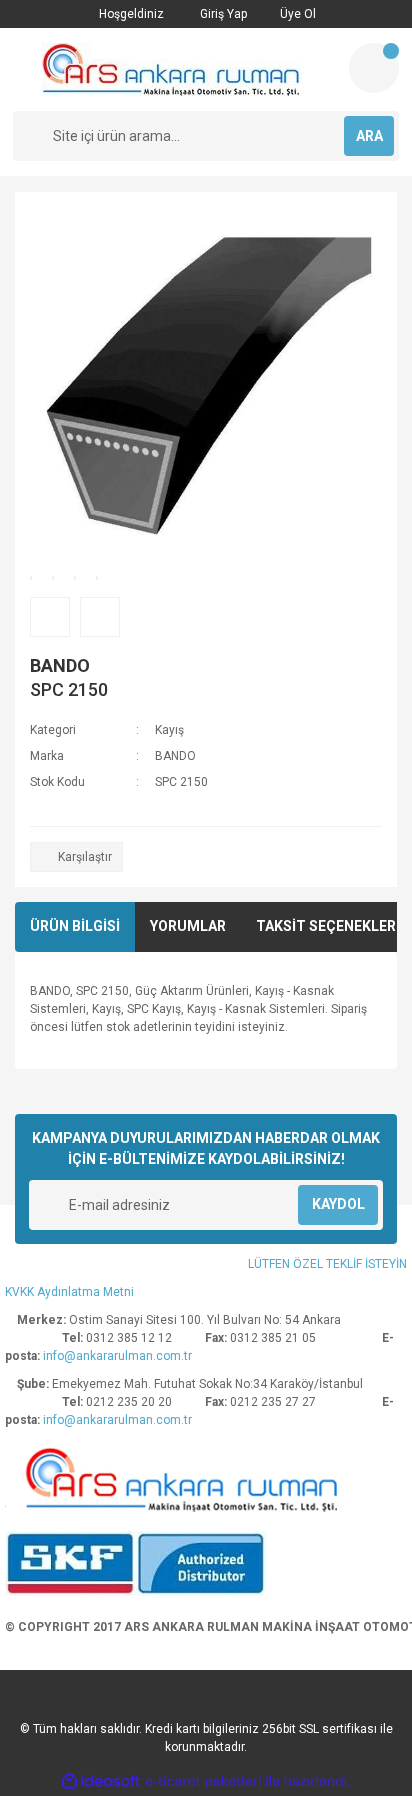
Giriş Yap (222, 14)
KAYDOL (338, 1204)
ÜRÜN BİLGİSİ (75, 926)
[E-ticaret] (203, 1781)
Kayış (169, 730)
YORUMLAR (188, 926)
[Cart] (374, 68)
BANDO (60, 665)
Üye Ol (296, 14)
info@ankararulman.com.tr (117, 1356)
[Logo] (173, 69)
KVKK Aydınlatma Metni (69, 1292)
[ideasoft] (101, 1781)
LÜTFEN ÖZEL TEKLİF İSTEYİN (327, 1264)
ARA (369, 136)
